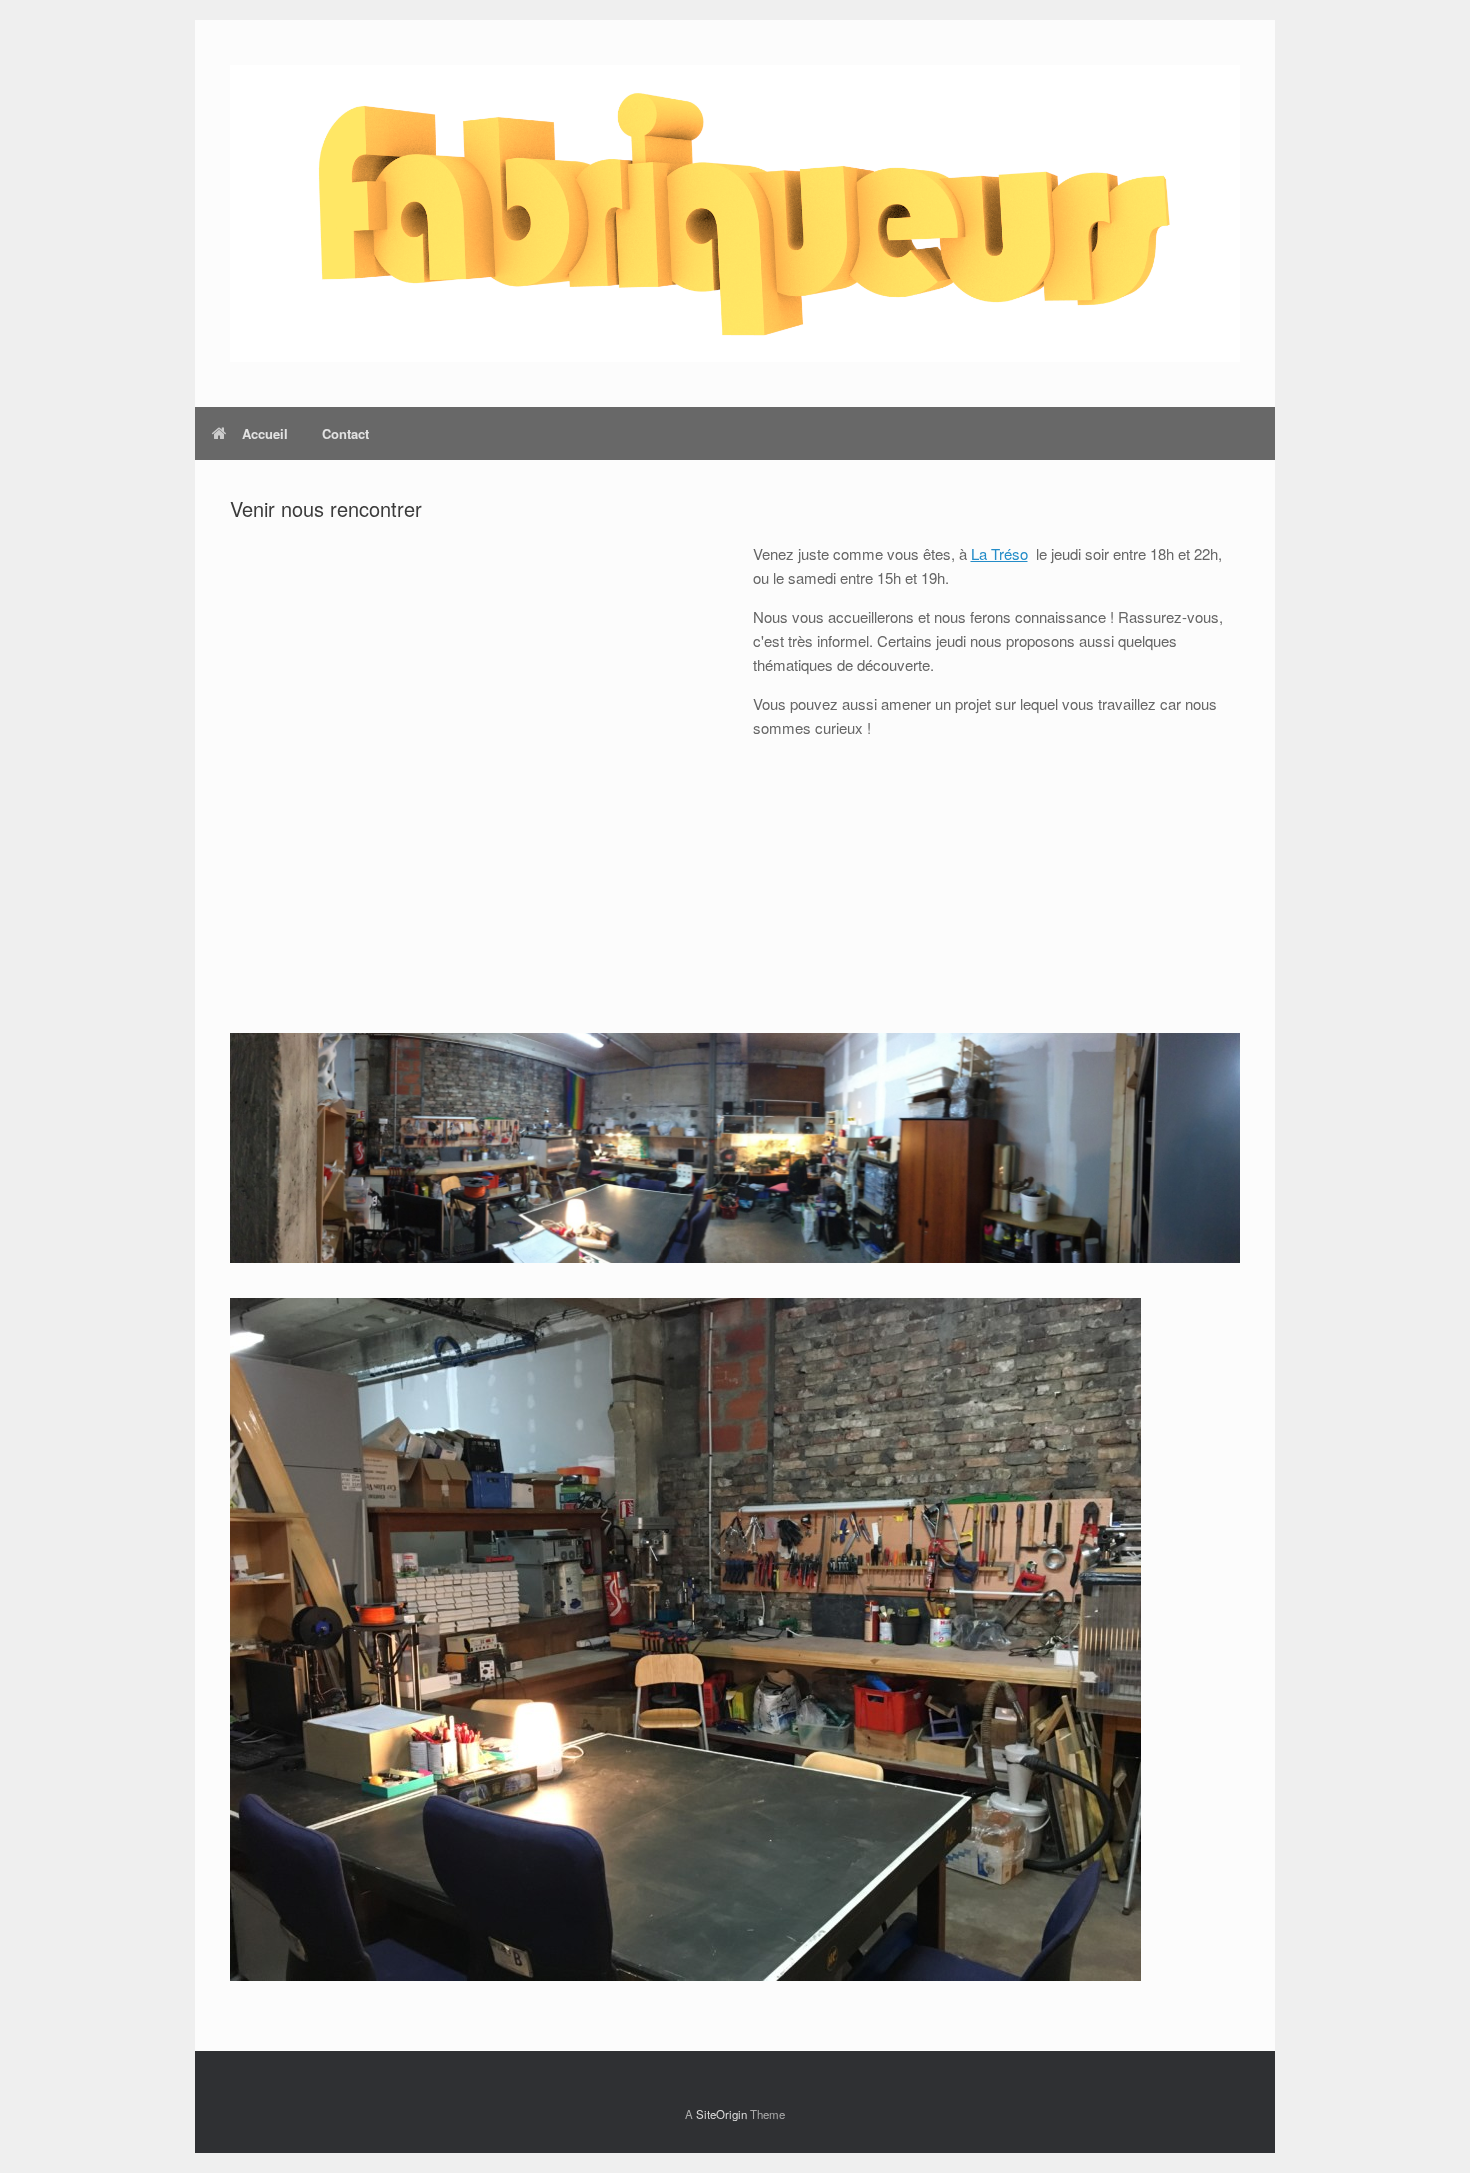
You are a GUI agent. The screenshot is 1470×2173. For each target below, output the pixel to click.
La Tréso (999, 553)
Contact (345, 433)
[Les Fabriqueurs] (735, 213)
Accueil (265, 433)
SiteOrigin (721, 2114)
